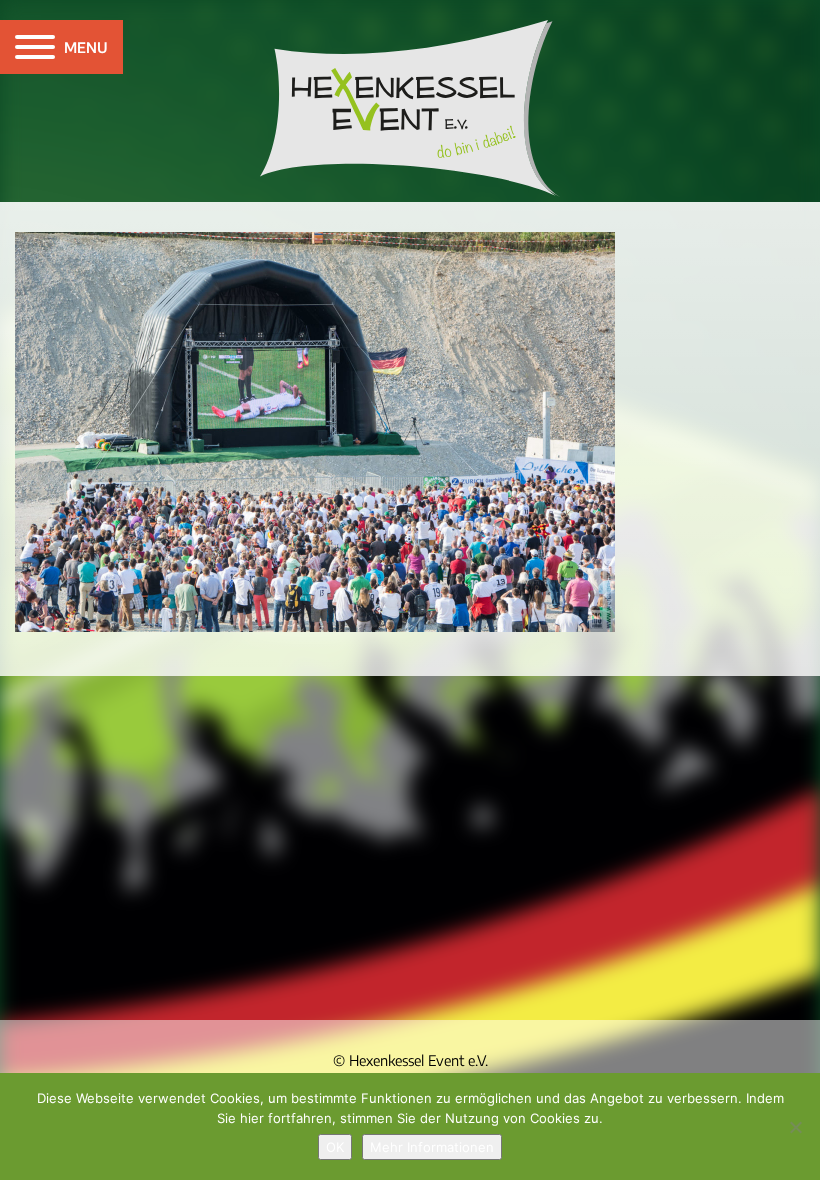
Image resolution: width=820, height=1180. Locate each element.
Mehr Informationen (432, 1147)
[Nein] (795, 1127)
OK (335, 1147)
